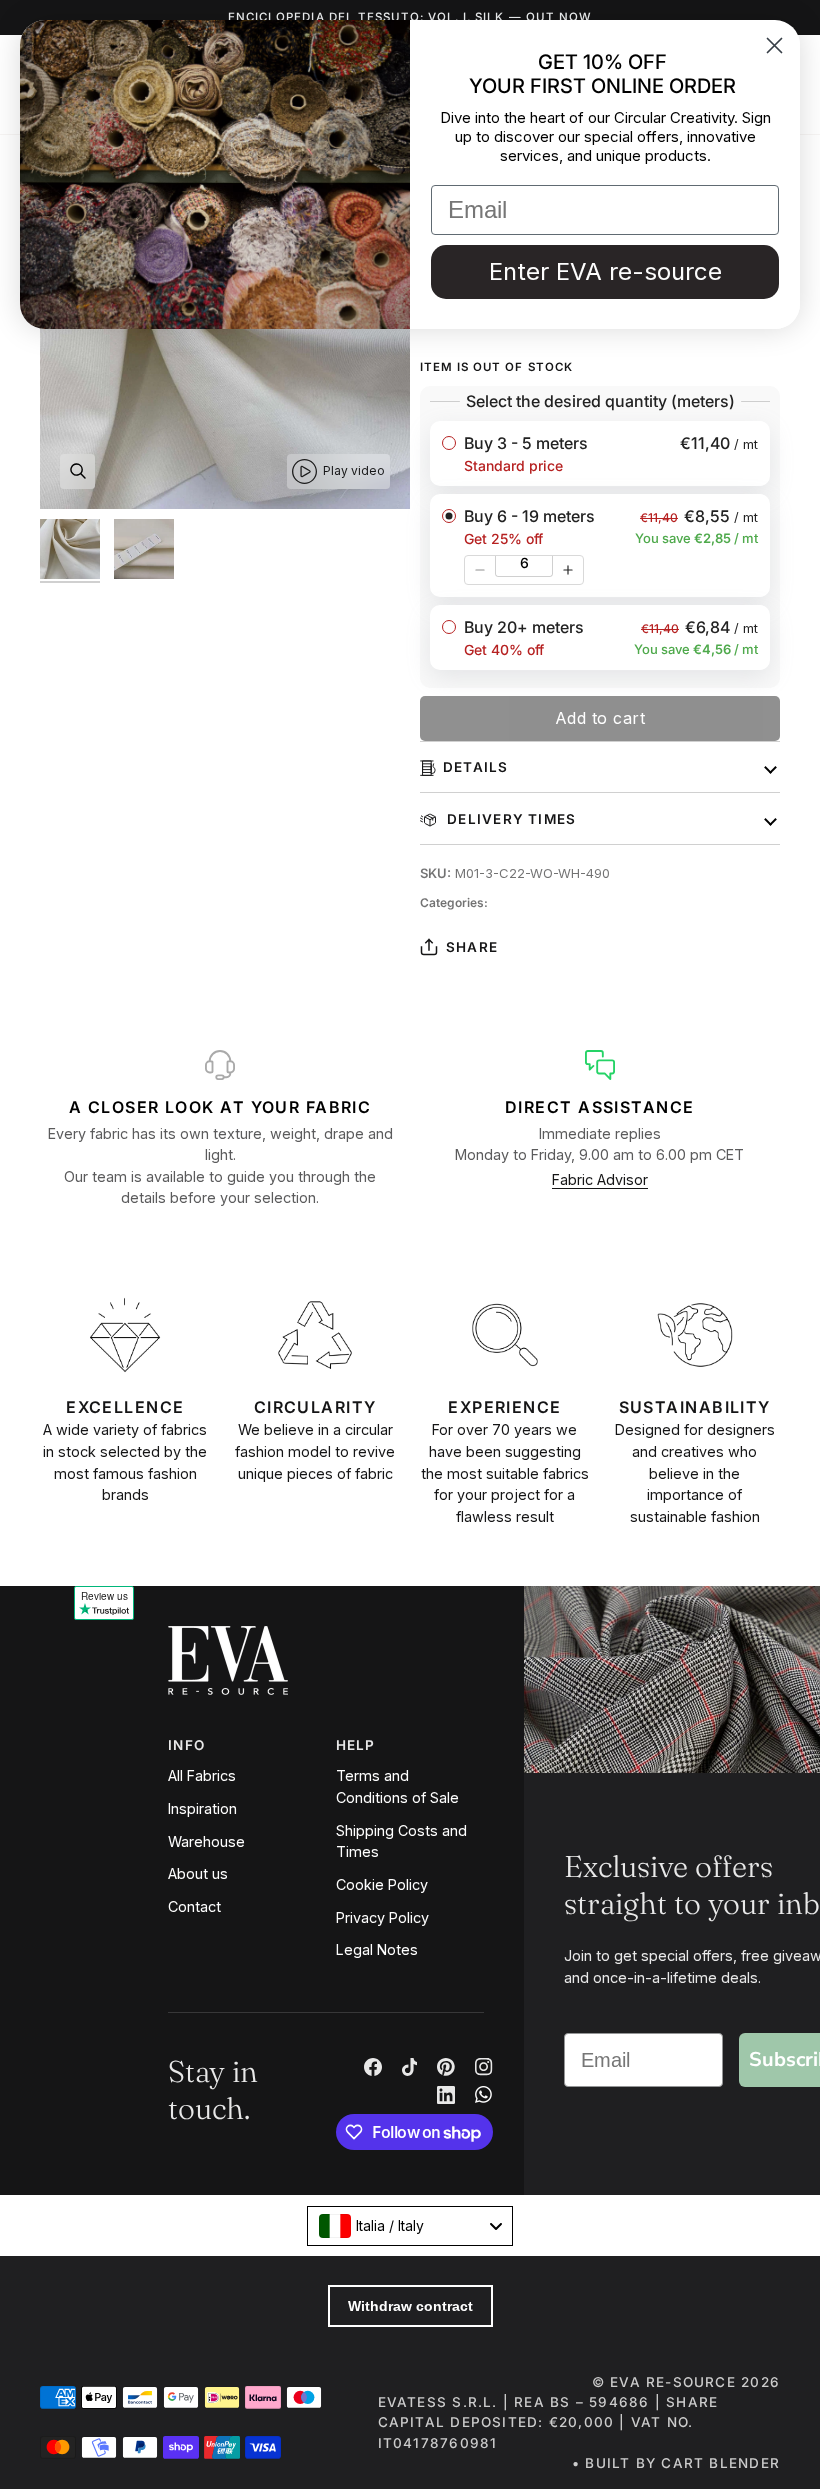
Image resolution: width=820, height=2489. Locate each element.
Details (476, 767)
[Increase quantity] (568, 570)
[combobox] (410, 2226)
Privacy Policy (382, 1917)
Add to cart (600, 718)
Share (472, 947)
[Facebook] (373, 2067)
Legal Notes (377, 1949)
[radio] (600, 453)
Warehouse (206, 1841)
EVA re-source (673, 2382)
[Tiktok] (410, 2067)
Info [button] (186, 1745)
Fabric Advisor (600, 1179)
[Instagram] (484, 2067)
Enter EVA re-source (605, 271)
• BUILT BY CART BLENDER (676, 2463)
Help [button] (356, 1745)
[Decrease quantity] (480, 570)
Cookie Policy (382, 1884)
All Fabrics (202, 1775)
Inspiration (202, 1808)
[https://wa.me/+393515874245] (484, 2095)
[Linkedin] (446, 2095)
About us (198, 1873)
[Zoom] (77, 471)
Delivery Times (509, 819)
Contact (194, 1906)
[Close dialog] (774, 45)
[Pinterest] (446, 2067)
